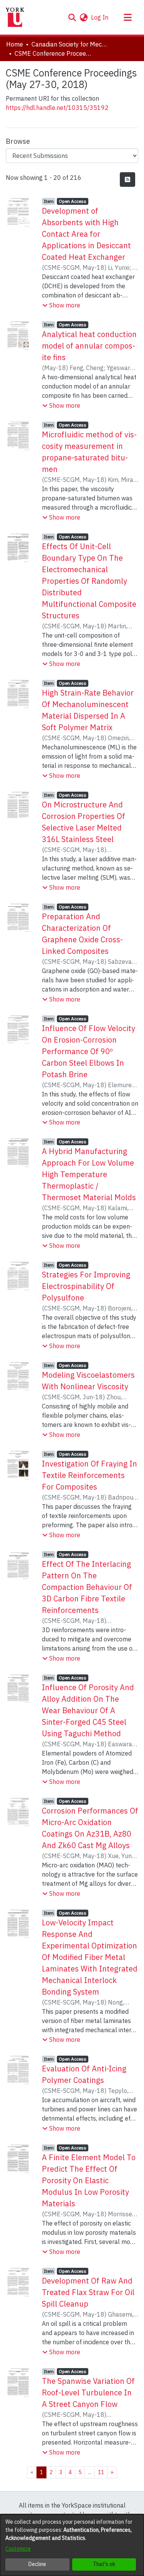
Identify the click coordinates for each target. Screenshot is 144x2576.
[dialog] (72, 2545)
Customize (18, 2549)
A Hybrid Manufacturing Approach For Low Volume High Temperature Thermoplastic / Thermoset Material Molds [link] (89, 1174)
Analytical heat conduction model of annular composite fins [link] (89, 346)
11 (101, 2472)
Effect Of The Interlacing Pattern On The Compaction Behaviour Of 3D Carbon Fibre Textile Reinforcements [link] (87, 1587)
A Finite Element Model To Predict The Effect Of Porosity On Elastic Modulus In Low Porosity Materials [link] (89, 2180)
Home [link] (15, 44)
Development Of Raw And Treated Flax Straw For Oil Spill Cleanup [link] (88, 2292)
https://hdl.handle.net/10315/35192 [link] (57, 108)
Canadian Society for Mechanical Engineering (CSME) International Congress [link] (70, 44)
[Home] (15, 17)
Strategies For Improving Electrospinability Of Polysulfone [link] (86, 1286)
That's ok (104, 2564)
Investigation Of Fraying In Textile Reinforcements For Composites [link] (89, 1475)
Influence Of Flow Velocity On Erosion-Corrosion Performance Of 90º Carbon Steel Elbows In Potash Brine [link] (89, 1051)
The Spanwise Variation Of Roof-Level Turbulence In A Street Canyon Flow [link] (88, 2392)
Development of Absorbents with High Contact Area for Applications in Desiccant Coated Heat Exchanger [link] (86, 234)
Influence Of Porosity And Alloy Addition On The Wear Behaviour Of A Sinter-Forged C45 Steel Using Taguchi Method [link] (88, 1710)
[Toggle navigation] (127, 17)
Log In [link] (100, 17)
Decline (37, 2564)
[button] (72, 17)
